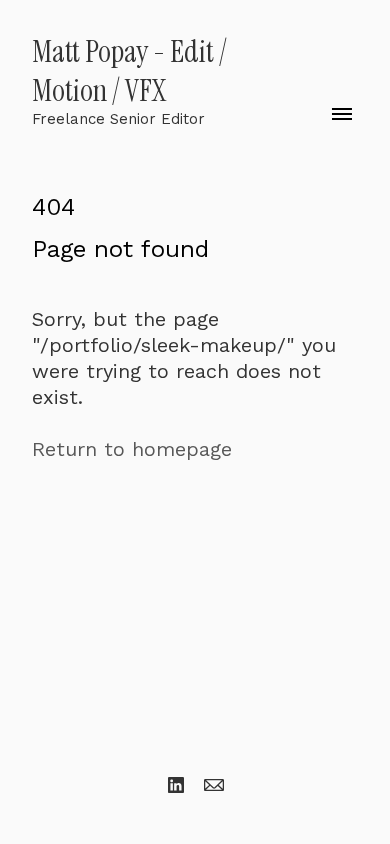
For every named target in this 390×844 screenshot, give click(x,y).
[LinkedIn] (176, 785)
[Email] (214, 785)
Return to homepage (132, 449)
